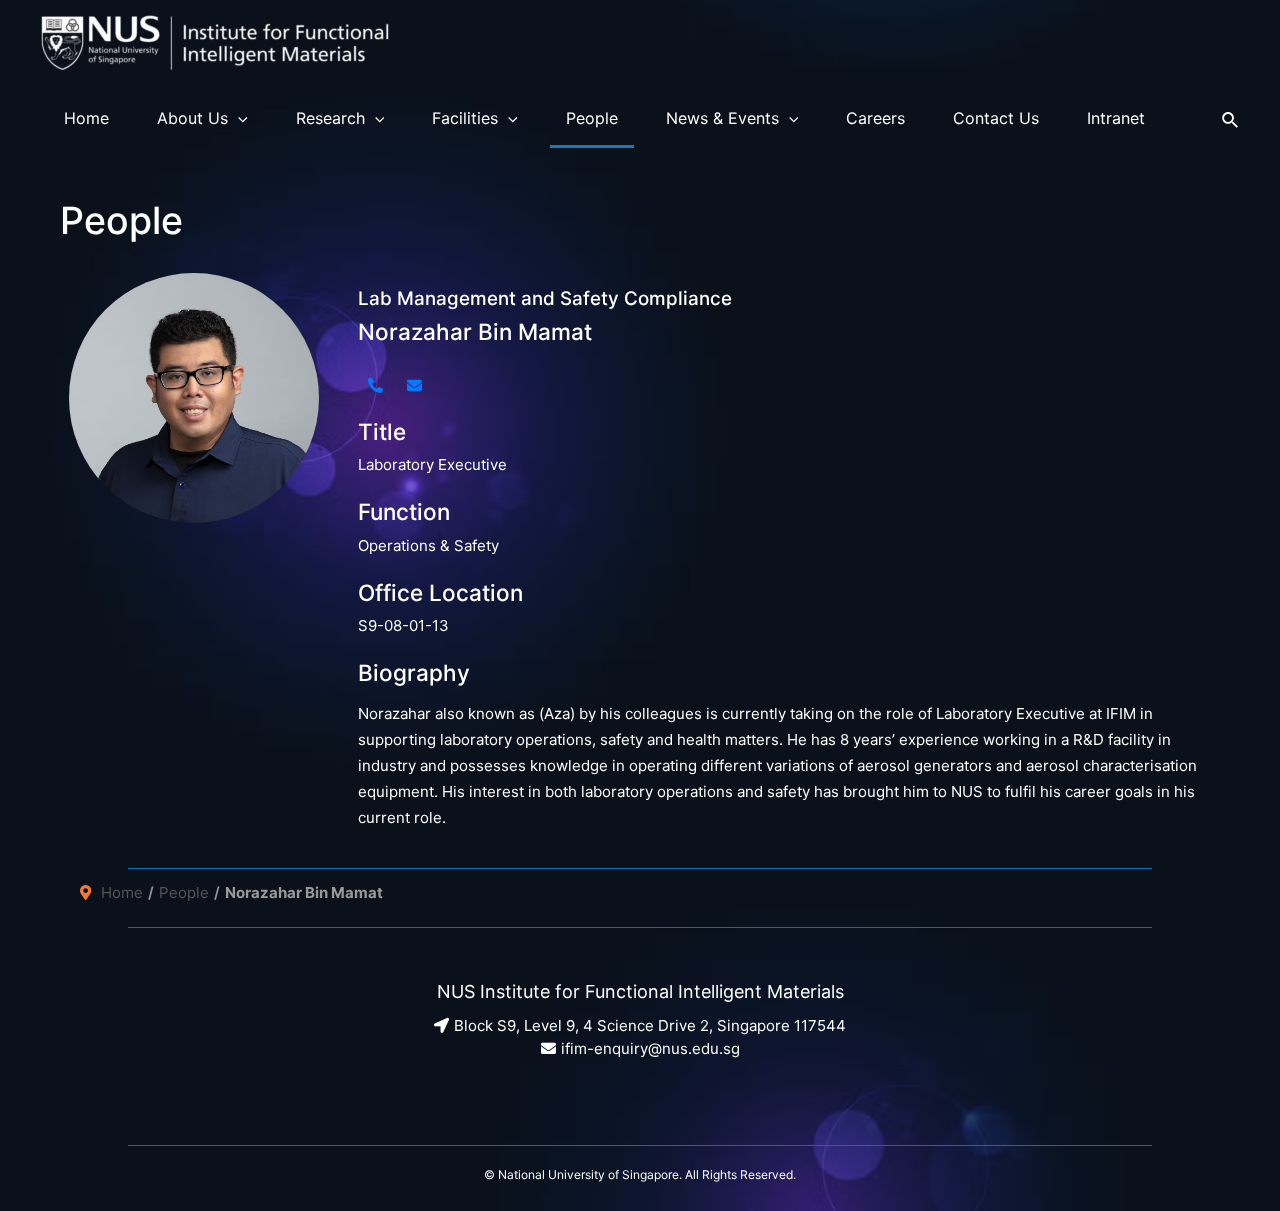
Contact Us (996, 118)
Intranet (1116, 118)
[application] (238, 118)
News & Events (722, 118)
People (592, 118)
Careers (875, 118)
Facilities (465, 118)
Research (330, 118)
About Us (192, 118)
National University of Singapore (588, 1174)
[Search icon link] (1231, 117)
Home (86, 118)
